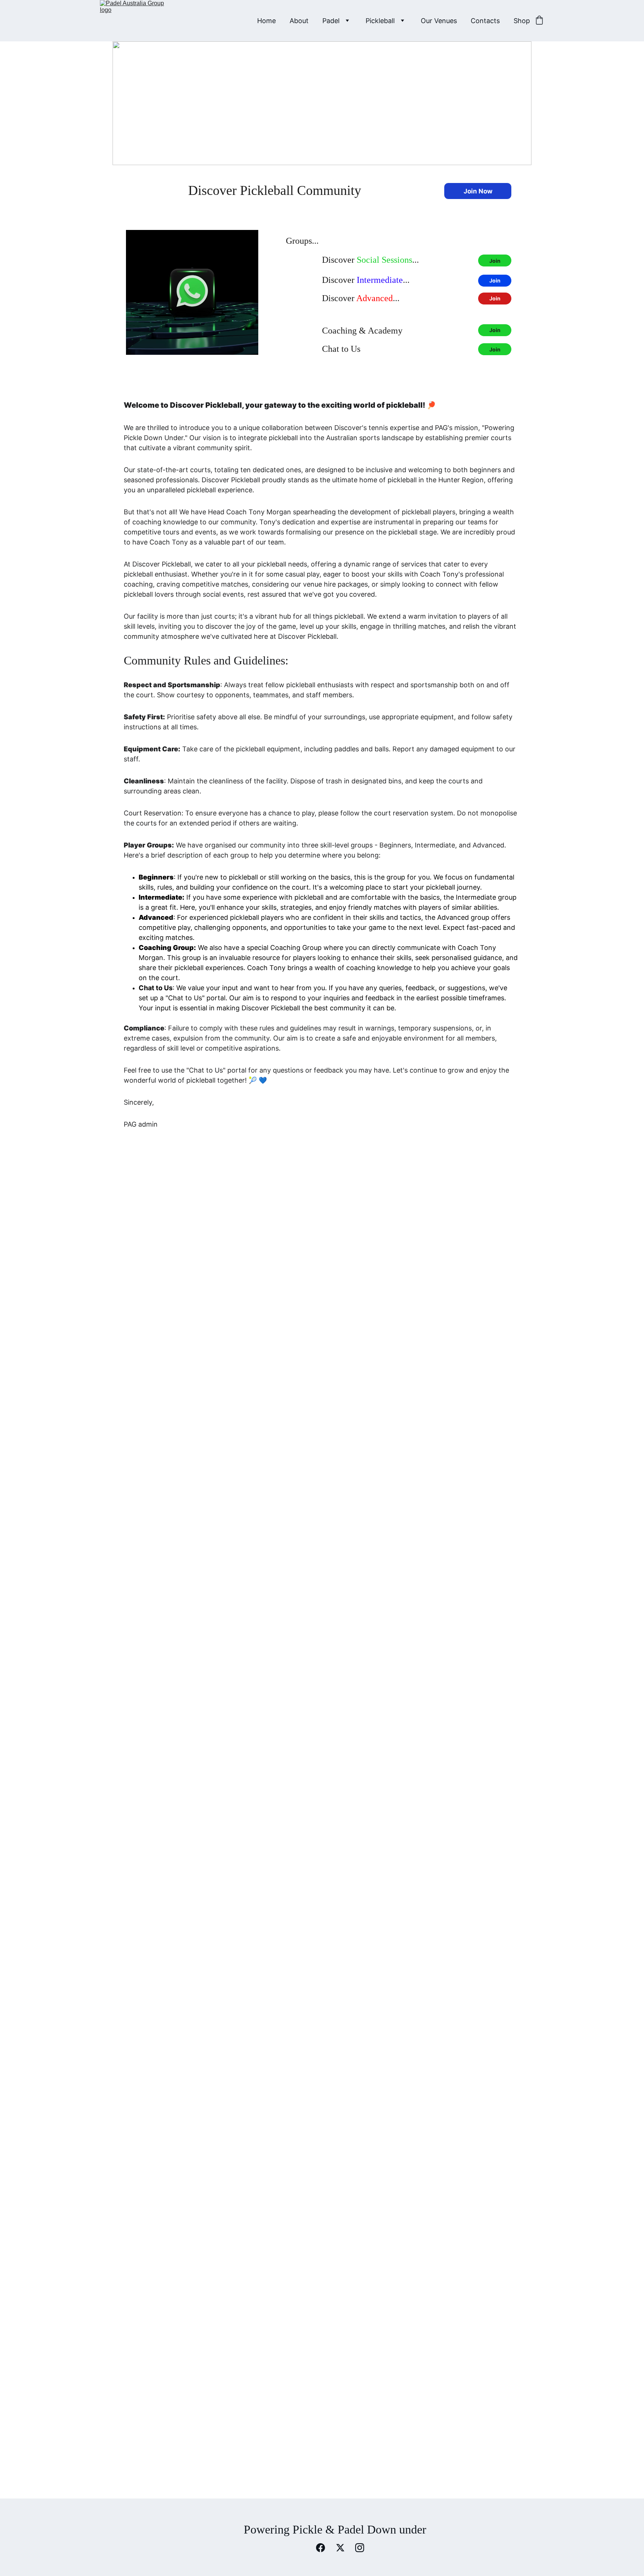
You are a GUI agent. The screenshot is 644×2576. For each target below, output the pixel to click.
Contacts (485, 21)
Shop (522, 21)
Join (495, 261)
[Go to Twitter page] (344, 2548)
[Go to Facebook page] (324, 2548)
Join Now (478, 191)
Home (266, 21)
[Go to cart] (539, 21)
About (299, 21)
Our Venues (439, 21)
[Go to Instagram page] (360, 2548)
